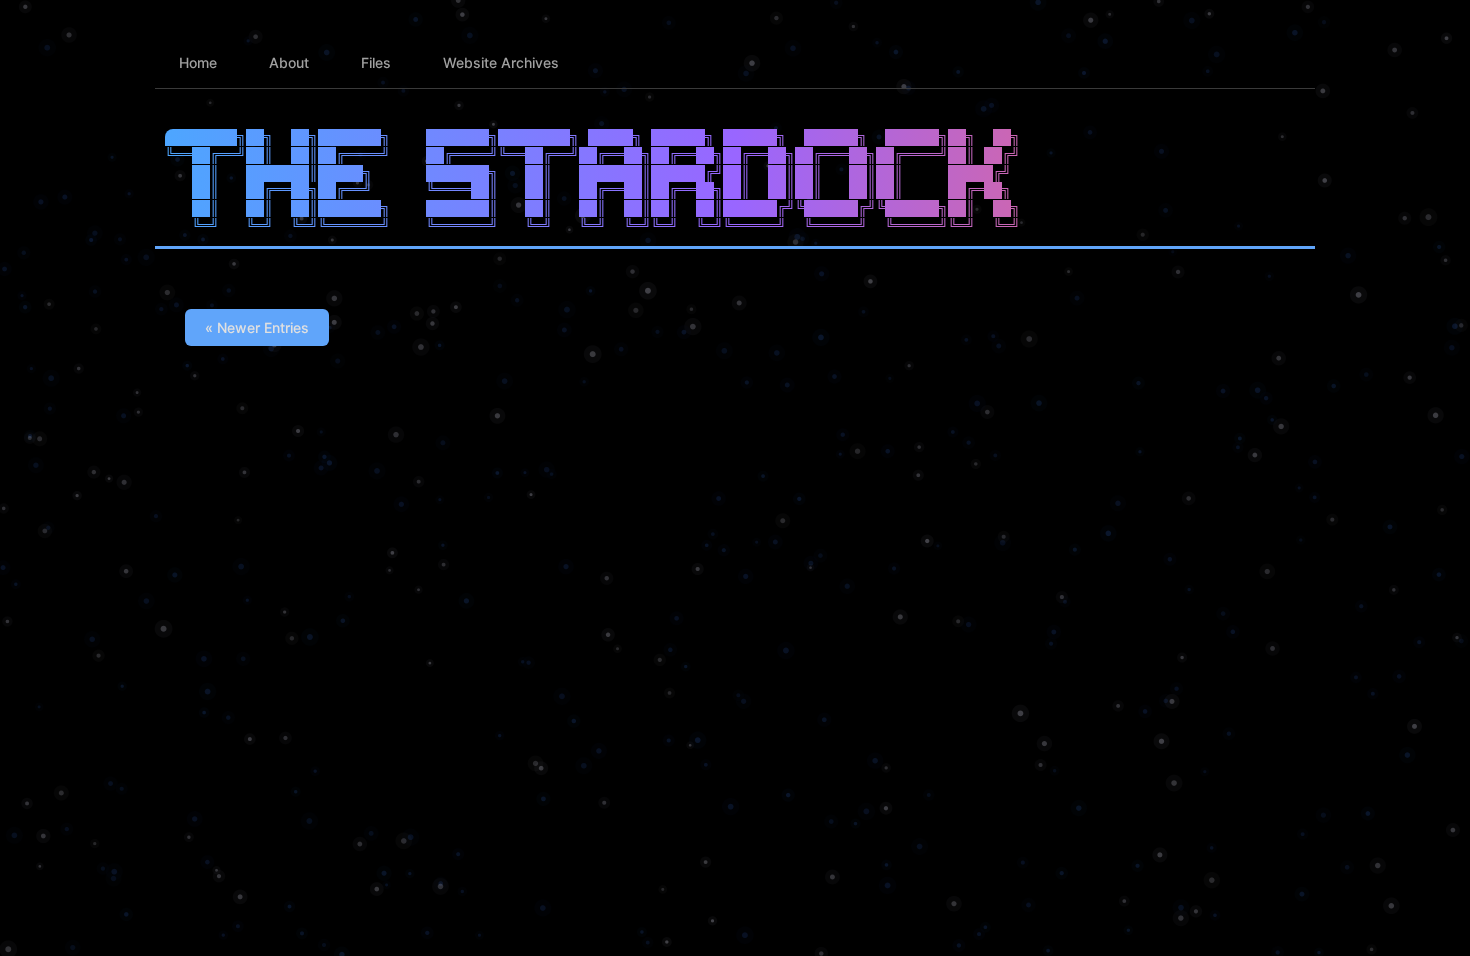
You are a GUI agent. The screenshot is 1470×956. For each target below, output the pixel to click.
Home (198, 62)
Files (376, 62)
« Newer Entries (257, 327)
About (289, 62)
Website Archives (501, 62)
